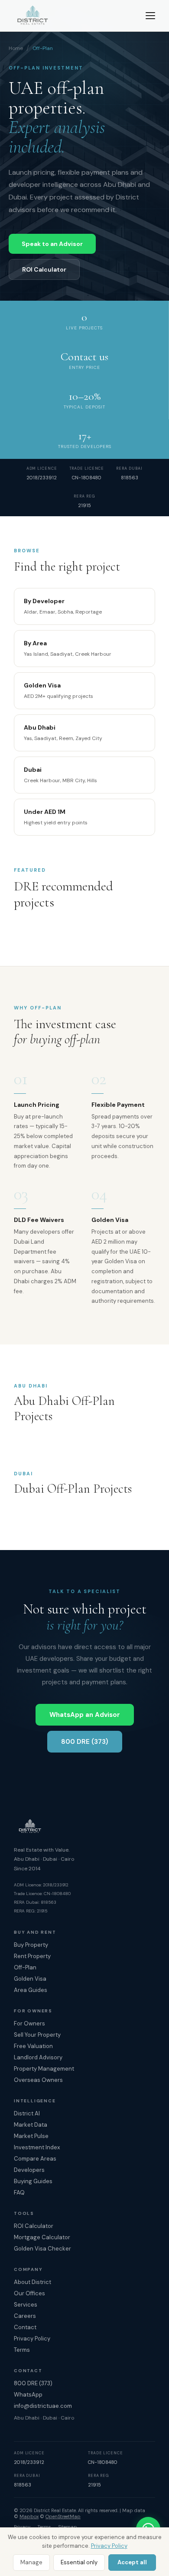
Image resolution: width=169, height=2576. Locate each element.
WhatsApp (28, 2395)
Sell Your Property (37, 2035)
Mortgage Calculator (42, 2237)
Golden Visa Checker (42, 2249)
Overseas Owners (38, 2080)
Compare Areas (35, 2159)
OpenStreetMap (63, 2516)
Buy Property (31, 1945)
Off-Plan (25, 1967)
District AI (27, 2113)
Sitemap (68, 2527)
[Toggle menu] (150, 16)
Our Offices (29, 2293)
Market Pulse (31, 2136)
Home (16, 48)
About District (32, 2282)
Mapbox (29, 2516)
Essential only (79, 2562)
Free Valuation (33, 2046)
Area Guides (31, 1990)
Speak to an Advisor (52, 244)
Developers (29, 2170)
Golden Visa (30, 1979)
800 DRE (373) (85, 1742)
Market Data (31, 2125)
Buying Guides (33, 2181)
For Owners (29, 2023)
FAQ (19, 2193)
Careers (25, 2316)
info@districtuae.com (43, 2406)
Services (26, 2305)
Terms (22, 2350)
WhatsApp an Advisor (85, 1715)
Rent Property (32, 1956)
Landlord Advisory (38, 2057)
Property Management (44, 2069)
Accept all (132, 2562)
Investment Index (37, 2147)
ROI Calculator (44, 269)
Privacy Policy (109, 2546)
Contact (25, 2327)
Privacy (22, 2527)
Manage (31, 2562)
